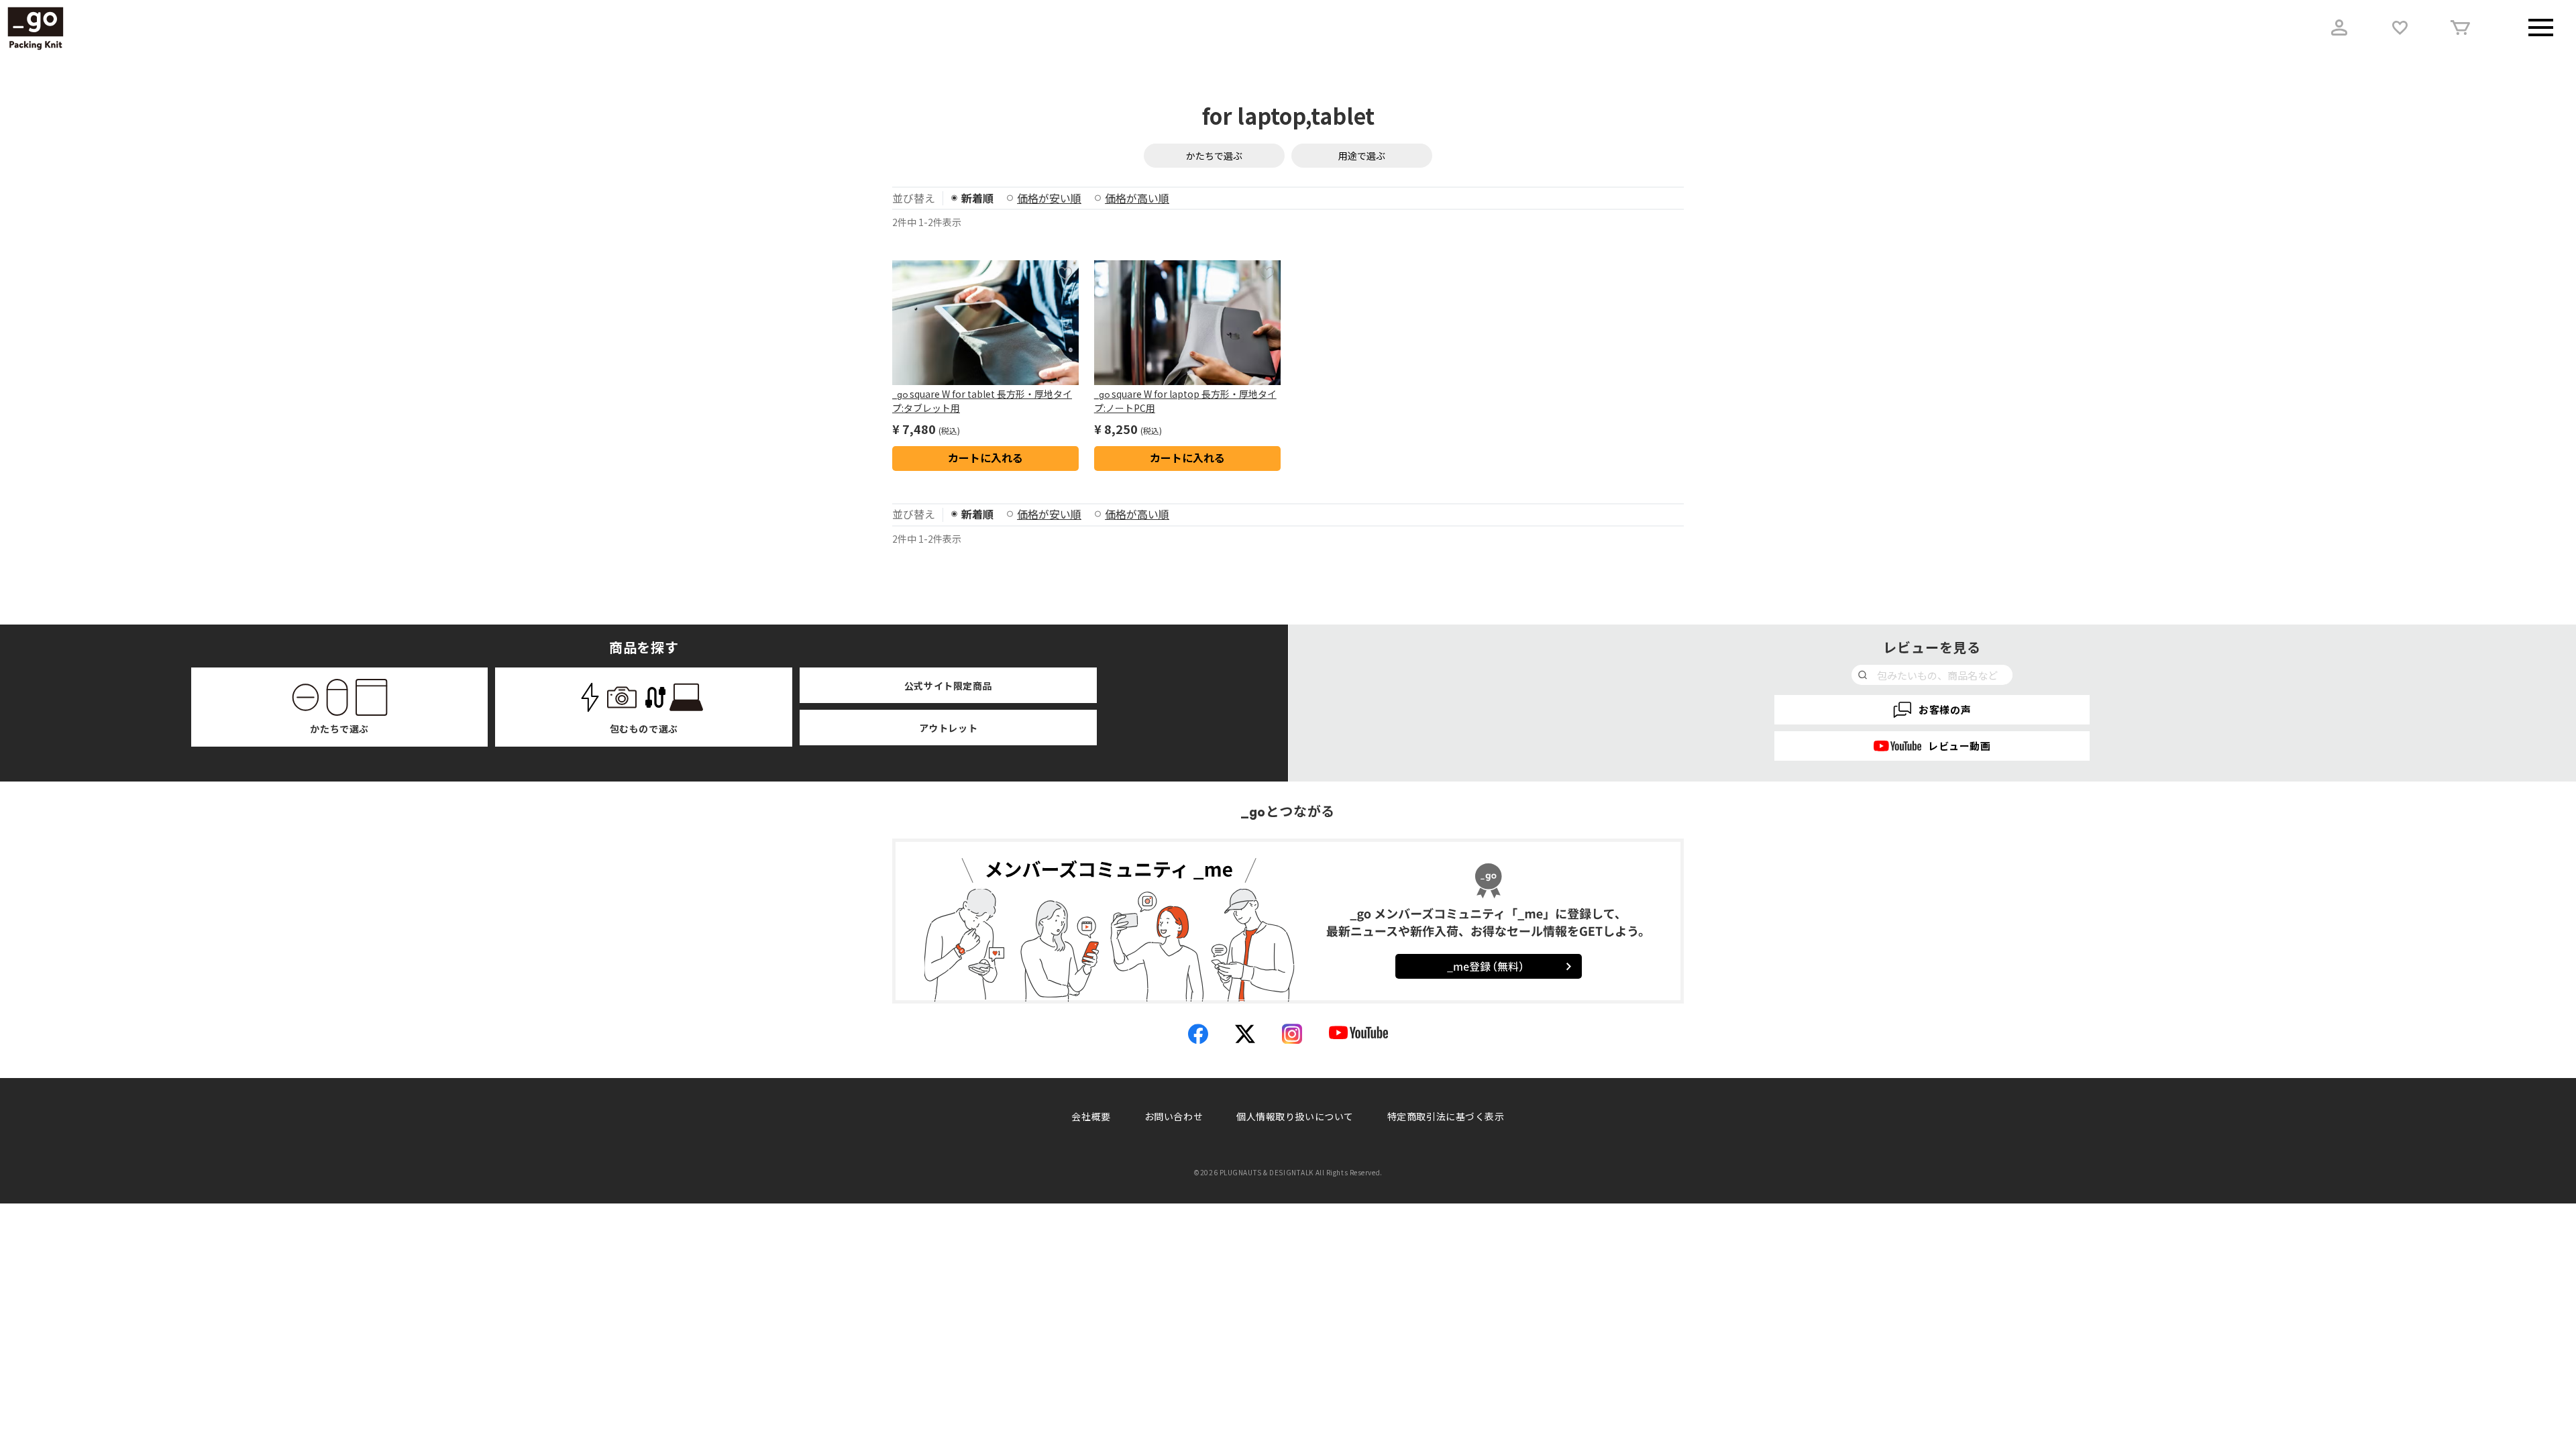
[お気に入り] (2400, 28)
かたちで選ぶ (1214, 156)
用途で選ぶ (1362, 156)
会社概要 (1091, 1116)
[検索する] (1863, 675)
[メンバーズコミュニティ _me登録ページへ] (1288, 913)
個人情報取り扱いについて (1295, 1116)
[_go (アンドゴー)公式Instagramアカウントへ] (1292, 1034)
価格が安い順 (1049, 198)
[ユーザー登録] (2339, 28)
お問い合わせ (1174, 1116)
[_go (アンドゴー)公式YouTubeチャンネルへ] (1358, 1034)
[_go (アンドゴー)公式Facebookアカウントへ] (1198, 1034)
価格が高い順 (1137, 198)
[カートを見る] (2460, 28)
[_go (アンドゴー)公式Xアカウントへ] (1245, 1034)
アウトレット (948, 728)
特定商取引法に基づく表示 (1446, 1116)
